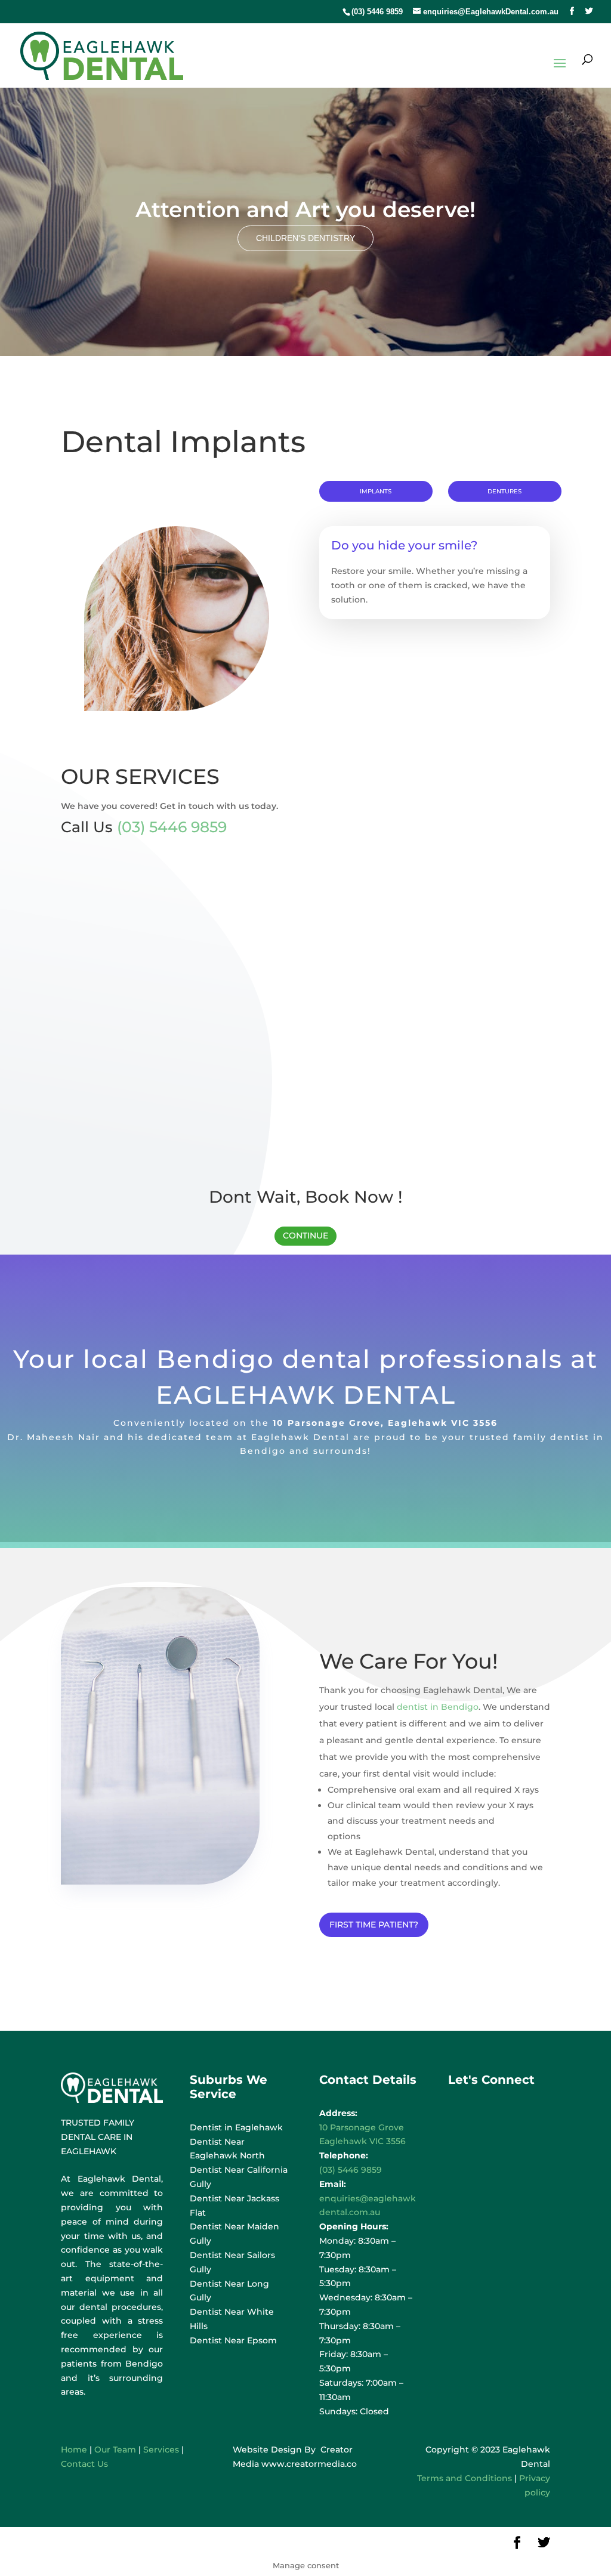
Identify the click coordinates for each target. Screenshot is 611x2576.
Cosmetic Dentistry (305, 410)
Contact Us (84, 2464)
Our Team (115, 2450)
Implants (376, 491)
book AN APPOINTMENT (434, 645)
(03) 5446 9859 (377, 12)
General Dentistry (159, 410)
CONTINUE (305, 1236)
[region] (305, 222)
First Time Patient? (374, 1925)
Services (161, 2450)
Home (74, 2450)
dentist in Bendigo (438, 1707)
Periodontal (112, 952)
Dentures (504, 491)
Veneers (370, 1108)
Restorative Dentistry (453, 410)
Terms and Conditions (465, 2478)
